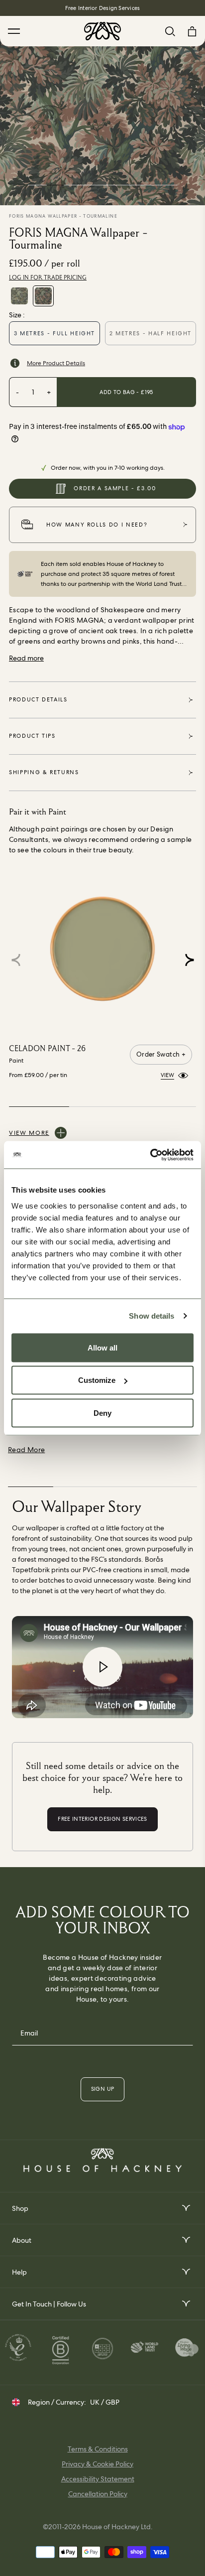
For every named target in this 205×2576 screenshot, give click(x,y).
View (167, 1075)
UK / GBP (105, 2402)
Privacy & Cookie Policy (98, 2464)
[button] (189, 960)
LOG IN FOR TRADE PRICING (48, 277)
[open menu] (185, 2208)
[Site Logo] (102, 31)
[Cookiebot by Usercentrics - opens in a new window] (150, 1155)
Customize (97, 1380)
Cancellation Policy (98, 2494)
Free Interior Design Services (102, 8)
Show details (152, 1316)
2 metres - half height (151, 333)
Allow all (102, 1347)
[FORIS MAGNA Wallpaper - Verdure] (19, 296)
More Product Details (56, 363)
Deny (102, 1413)
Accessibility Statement (98, 2479)
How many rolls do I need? (97, 525)
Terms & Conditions (98, 2449)
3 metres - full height (54, 333)
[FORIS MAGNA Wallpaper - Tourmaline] (43, 296)
